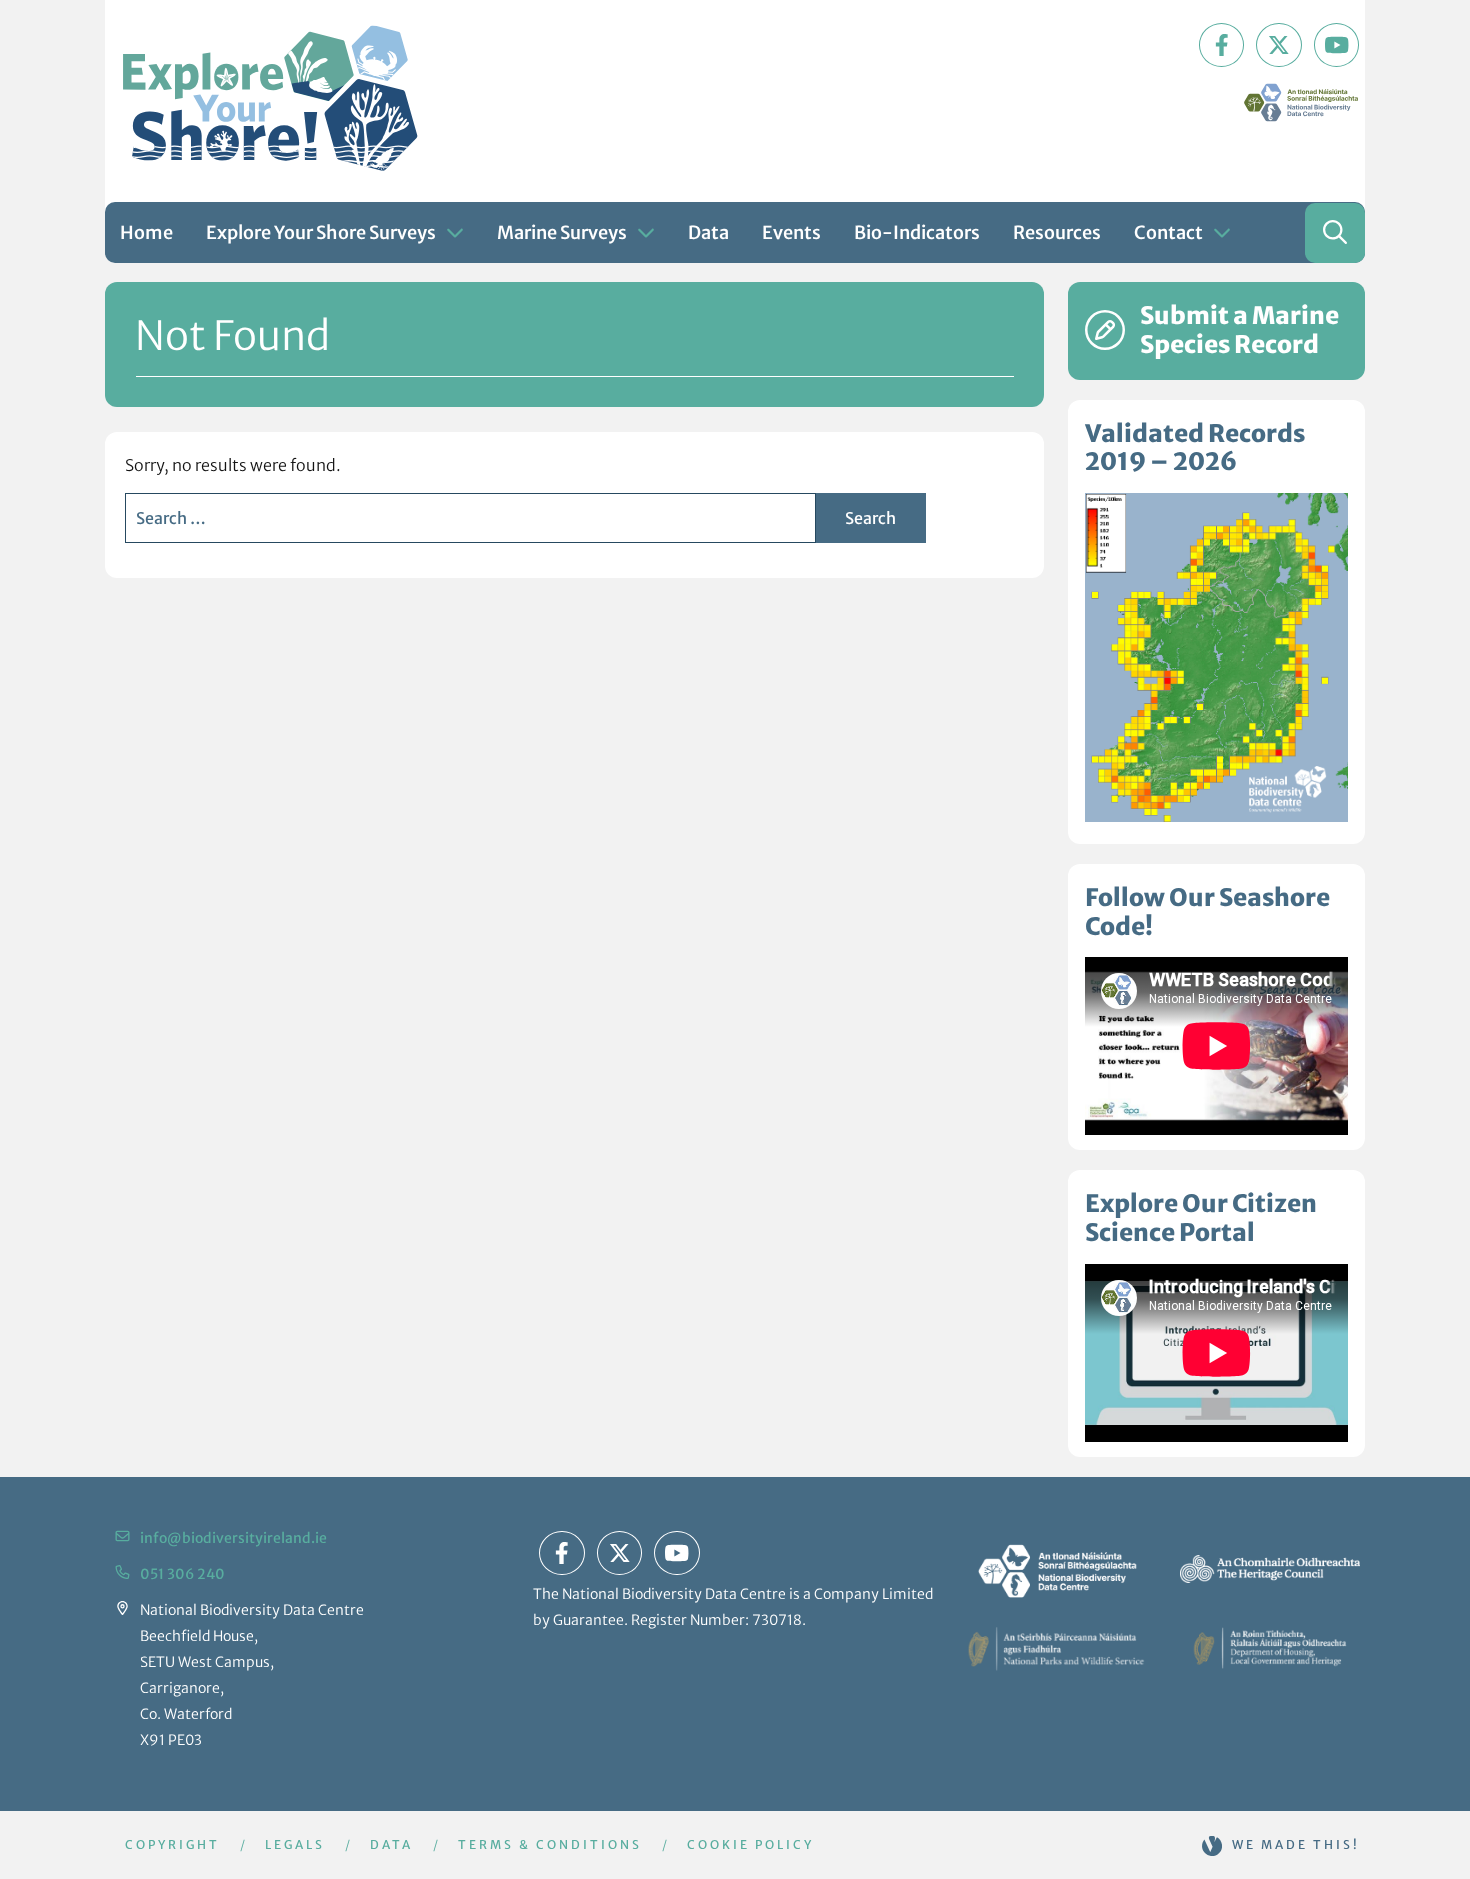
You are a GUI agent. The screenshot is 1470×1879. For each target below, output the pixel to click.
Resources (1057, 232)
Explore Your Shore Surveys (321, 232)
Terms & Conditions (550, 1844)
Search (870, 518)
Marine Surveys (562, 232)
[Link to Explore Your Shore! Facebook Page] (1222, 45)
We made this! (1296, 1844)
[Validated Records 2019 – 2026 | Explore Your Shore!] (1216, 657)
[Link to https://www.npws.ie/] (1056, 1648)
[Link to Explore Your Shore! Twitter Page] (1279, 45)
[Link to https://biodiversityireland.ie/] (1056, 1569)
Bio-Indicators (917, 232)
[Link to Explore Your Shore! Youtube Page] (1337, 45)
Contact (1168, 232)
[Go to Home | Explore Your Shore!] (270, 98)
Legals (295, 1844)
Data (708, 232)
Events (791, 232)
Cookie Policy (750, 1844)
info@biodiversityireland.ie (233, 1538)
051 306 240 (182, 1574)
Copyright (172, 1844)
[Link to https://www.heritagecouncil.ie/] (1270, 1569)
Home (146, 232)
